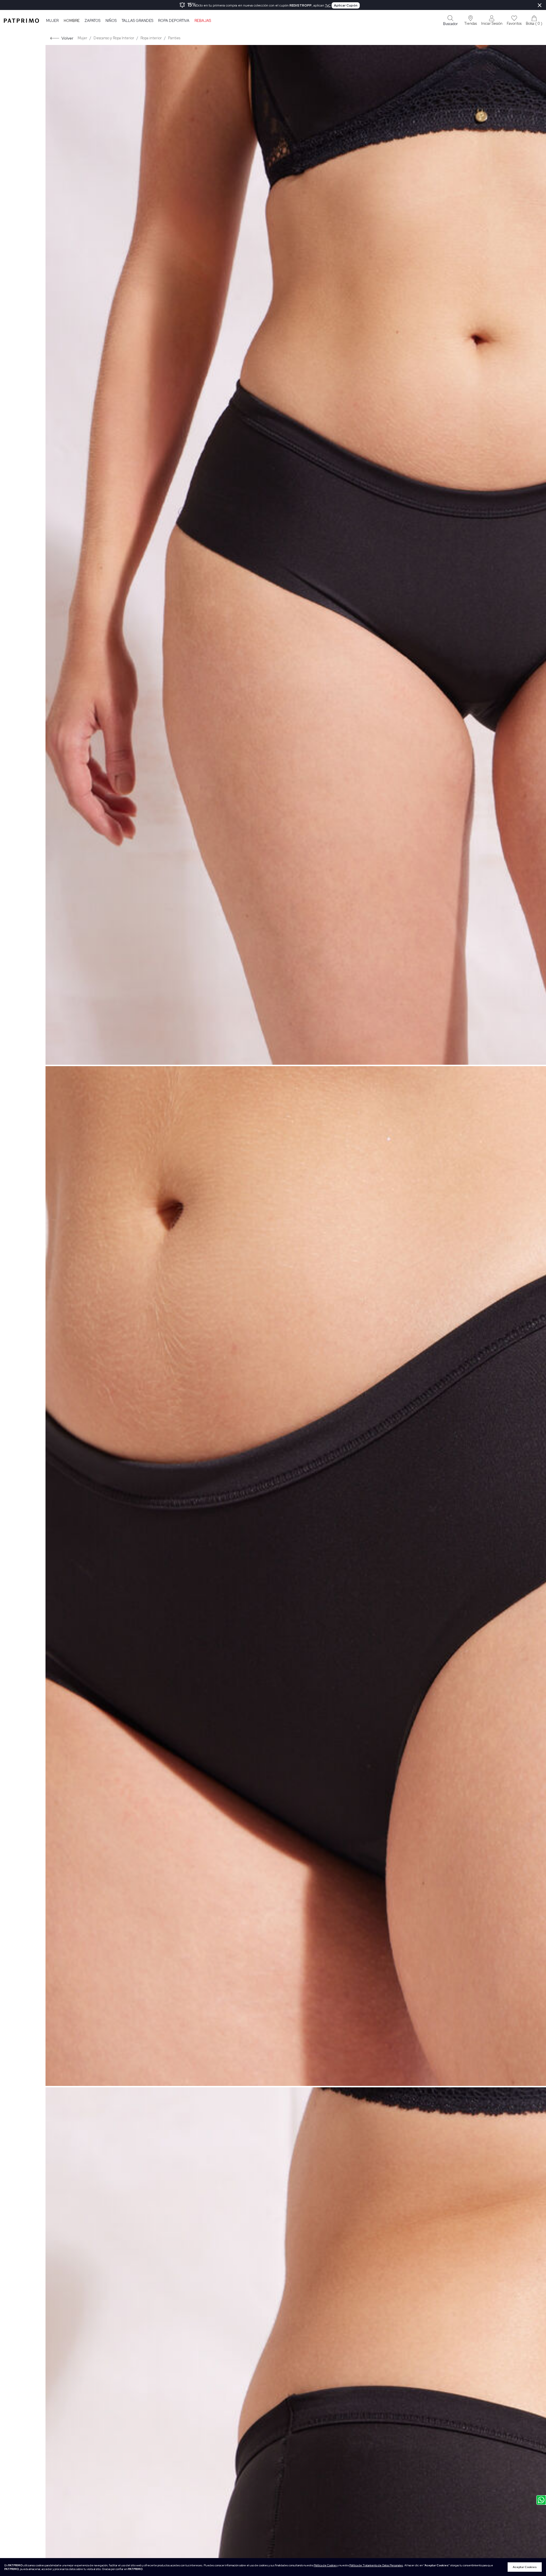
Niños (111, 21)
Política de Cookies (325, 2565)
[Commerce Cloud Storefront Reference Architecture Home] (21, 20)
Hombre (72, 21)
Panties (174, 38)
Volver (67, 38)
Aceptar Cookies (525, 2567)
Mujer (52, 21)
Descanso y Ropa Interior (114, 38)
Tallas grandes (137, 21)
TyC (328, 5)
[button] (471, 20)
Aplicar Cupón (346, 5)
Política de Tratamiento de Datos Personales (376, 2565)
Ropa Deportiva (174, 21)
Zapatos (92, 21)
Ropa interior (151, 38)
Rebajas (203, 21)
